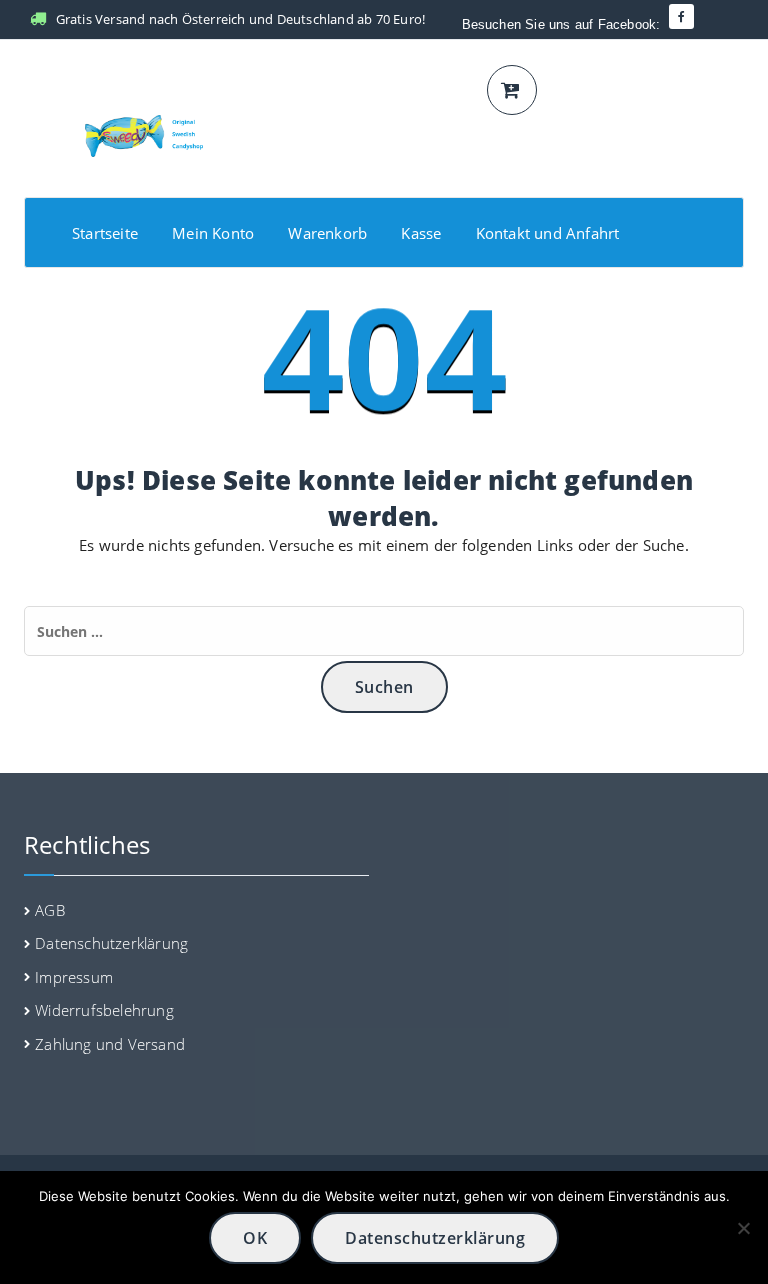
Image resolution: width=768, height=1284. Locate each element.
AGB (50, 910)
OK (255, 1238)
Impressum (74, 977)
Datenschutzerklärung (111, 943)
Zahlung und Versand (110, 1044)
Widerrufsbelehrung (104, 1010)
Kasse (421, 233)
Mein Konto (213, 233)
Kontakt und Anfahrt (548, 233)
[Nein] (743, 1228)
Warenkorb (327, 233)
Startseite (105, 233)
